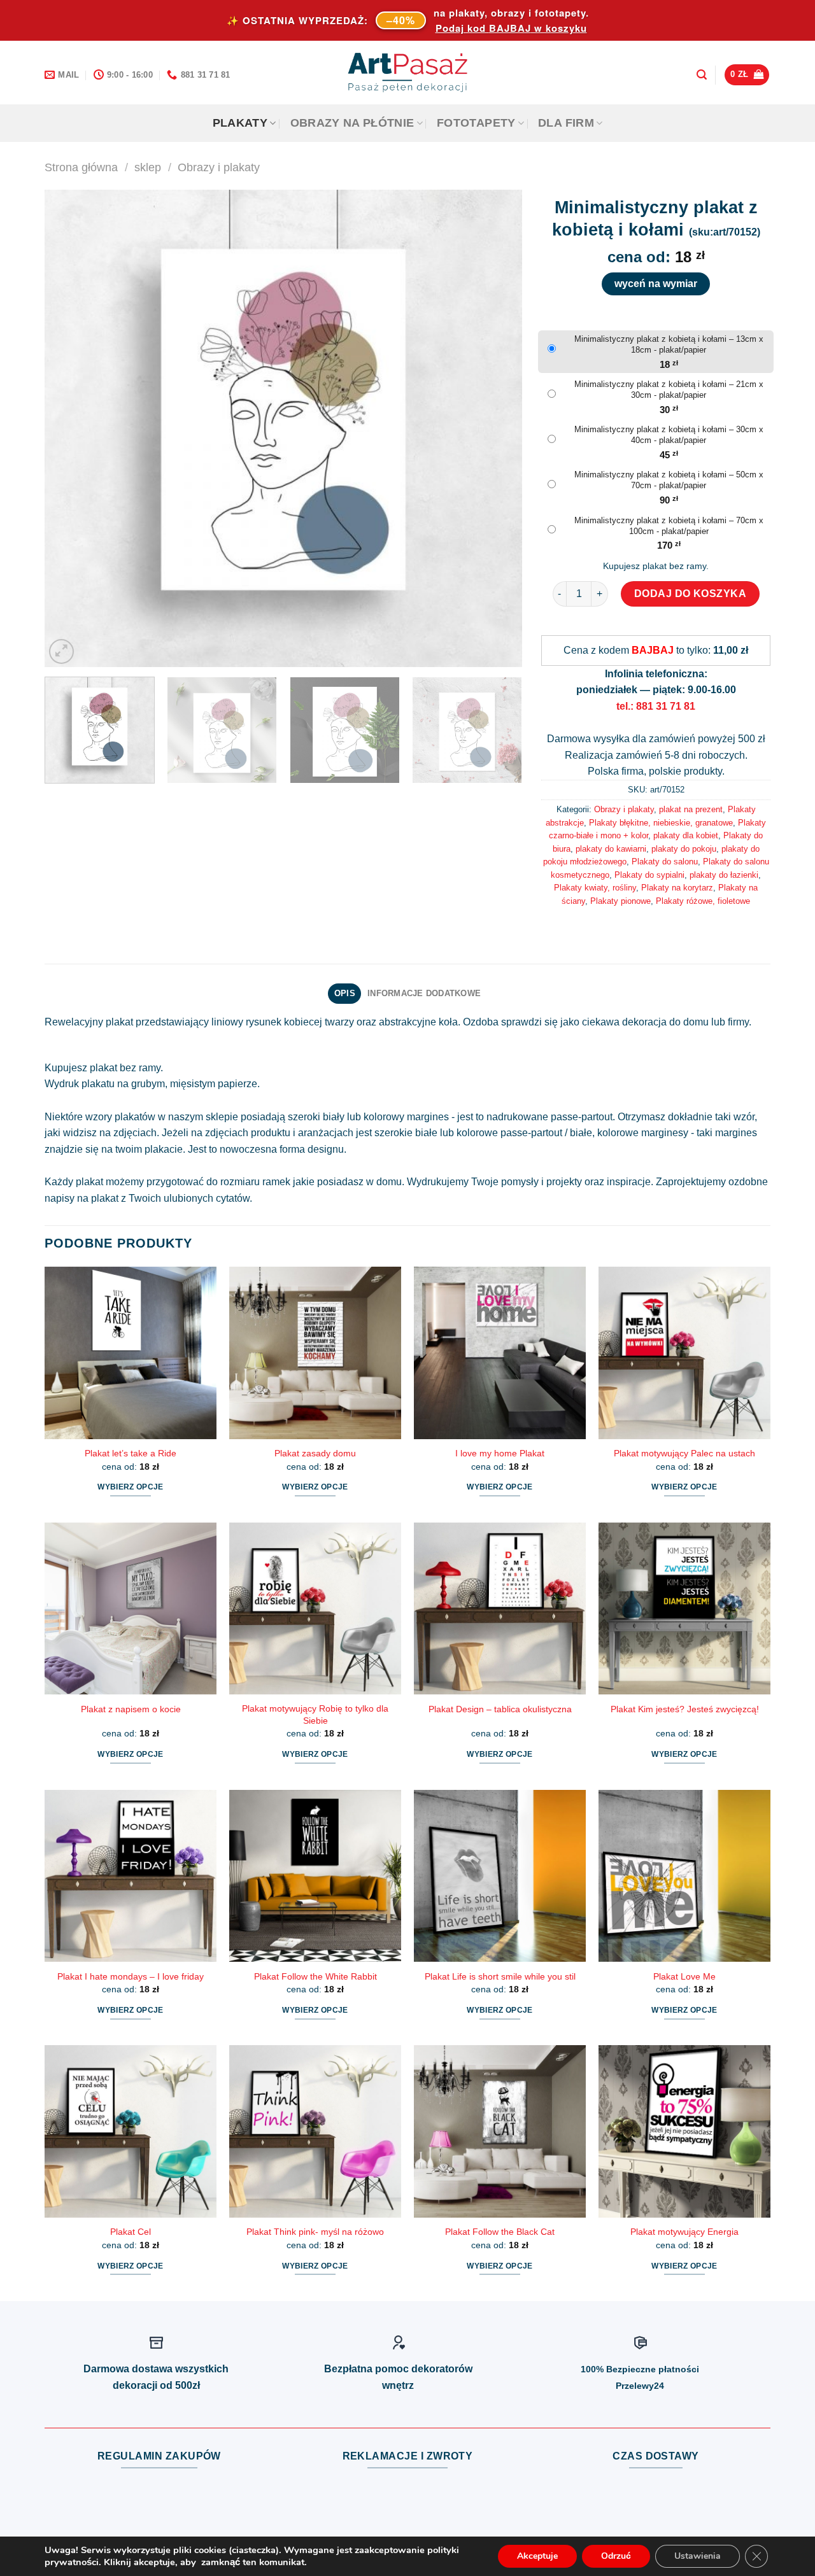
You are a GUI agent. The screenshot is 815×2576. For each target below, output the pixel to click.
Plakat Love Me (684, 1976)
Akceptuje (537, 2556)
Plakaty (240, 123)
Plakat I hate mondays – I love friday (131, 1976)
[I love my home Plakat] (500, 1353)
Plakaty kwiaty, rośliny (595, 888)
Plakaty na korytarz (677, 888)
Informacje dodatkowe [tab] (424, 993)
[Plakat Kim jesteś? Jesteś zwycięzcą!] (684, 1608)
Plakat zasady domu (315, 1453)
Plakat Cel (131, 2232)
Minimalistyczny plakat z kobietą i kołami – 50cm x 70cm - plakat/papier (669, 480)
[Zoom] (61, 651)
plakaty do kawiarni (611, 849)
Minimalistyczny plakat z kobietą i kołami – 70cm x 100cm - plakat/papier (669, 526)
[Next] (497, 428)
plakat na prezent (691, 809)
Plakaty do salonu (665, 862)
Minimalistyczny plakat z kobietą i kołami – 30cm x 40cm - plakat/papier (669, 435)
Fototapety (476, 123)
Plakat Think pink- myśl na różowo (315, 2232)
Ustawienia (698, 2556)
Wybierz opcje (131, 1487)
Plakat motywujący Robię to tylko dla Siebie (315, 1714)
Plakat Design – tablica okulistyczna (500, 1709)
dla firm (566, 123)
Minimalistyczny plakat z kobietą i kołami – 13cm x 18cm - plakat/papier (669, 344)
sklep (148, 167)
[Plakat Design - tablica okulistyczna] (500, 1608)
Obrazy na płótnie (352, 123)
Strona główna (81, 167)
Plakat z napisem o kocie (131, 1709)
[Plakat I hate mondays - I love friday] (131, 1876)
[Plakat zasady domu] (315, 1353)
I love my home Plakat (500, 1453)
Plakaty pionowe (620, 901)
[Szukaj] (702, 75)
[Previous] (70, 428)
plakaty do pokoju (684, 849)
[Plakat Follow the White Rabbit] (315, 1876)
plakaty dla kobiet (686, 835)
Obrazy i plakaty (219, 167)
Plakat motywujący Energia (684, 2232)
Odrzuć (616, 2556)
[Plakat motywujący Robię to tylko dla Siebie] (315, 1608)
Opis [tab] (345, 993)
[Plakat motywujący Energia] (684, 2131)
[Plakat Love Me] (684, 1876)
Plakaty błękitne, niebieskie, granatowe (661, 823)
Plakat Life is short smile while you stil (500, 1976)
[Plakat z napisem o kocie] (131, 1608)
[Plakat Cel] (131, 2131)
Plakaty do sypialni (649, 875)
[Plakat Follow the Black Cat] (500, 2131)
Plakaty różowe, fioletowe (703, 901)
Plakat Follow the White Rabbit (315, 1976)
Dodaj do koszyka (691, 594)
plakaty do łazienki (724, 875)
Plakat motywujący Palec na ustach (684, 1453)
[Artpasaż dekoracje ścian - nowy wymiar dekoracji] (408, 73)
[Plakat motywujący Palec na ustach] (684, 1353)
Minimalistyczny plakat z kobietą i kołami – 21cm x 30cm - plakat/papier (669, 390)
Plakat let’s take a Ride (131, 1453)
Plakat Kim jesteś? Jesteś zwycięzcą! (685, 1709)
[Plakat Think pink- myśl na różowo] (315, 2131)
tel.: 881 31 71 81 (656, 706)
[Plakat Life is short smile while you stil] (500, 1876)
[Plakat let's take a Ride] (131, 1353)
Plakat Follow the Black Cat (500, 2232)
